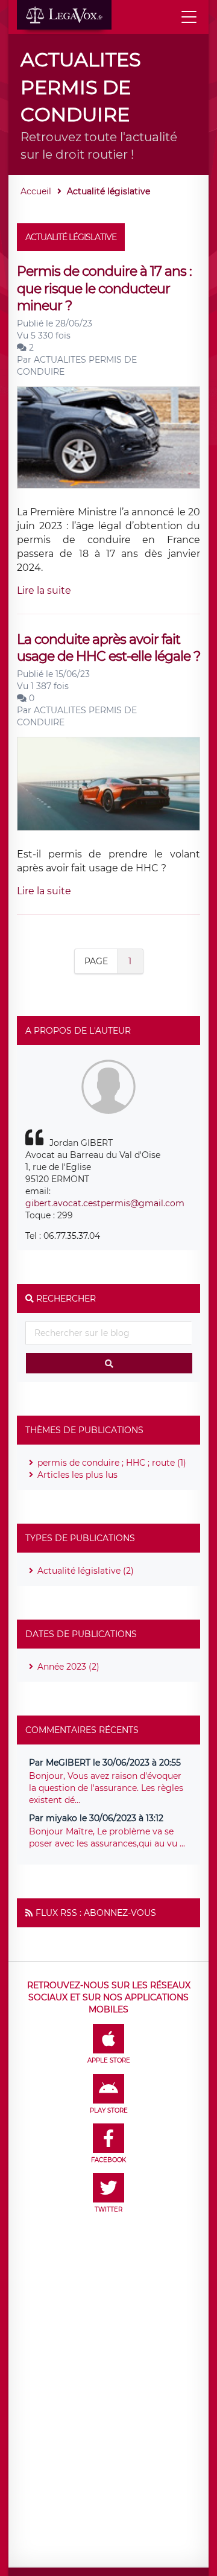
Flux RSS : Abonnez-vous (96, 1913)
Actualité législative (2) (86, 1571)
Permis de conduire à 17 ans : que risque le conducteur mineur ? (104, 288)
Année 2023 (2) (68, 1667)
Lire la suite (44, 590)
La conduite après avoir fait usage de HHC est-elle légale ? (108, 648)
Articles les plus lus (77, 1475)
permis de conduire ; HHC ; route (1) (112, 1463)
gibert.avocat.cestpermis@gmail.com (105, 1203)
